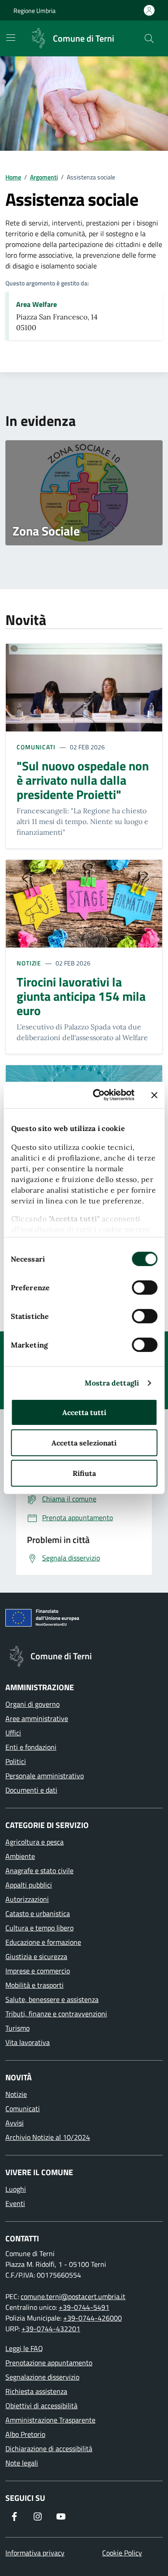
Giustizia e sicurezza (36, 1956)
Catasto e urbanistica (38, 1913)
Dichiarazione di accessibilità (49, 2448)
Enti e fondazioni (31, 1747)
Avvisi (15, 2123)
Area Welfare (37, 304)
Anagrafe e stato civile (39, 1870)
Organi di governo (32, 1704)
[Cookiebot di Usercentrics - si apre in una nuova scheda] (100, 1095)
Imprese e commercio (38, 1971)
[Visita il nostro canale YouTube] (61, 2516)
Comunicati (36, 747)
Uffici (13, 1733)
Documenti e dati (31, 1790)
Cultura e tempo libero (39, 1928)
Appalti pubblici (29, 1885)
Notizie (29, 963)
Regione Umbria (34, 11)
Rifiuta (84, 1473)
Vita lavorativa (28, 2042)
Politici (16, 1761)
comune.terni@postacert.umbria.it (73, 2296)
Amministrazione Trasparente (50, 2420)
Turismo (17, 2028)
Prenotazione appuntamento (49, 2363)
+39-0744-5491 (84, 2307)
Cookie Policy (122, 2553)
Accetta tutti (84, 1412)
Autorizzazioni (27, 1899)
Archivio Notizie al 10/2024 (48, 2137)
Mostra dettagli (112, 1383)
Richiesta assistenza (36, 2391)
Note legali (22, 2463)
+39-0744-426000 (93, 2318)
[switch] (144, 1288)
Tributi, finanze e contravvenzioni (56, 2014)
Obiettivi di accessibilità (41, 2406)
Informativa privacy (35, 2553)
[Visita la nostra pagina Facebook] (14, 2516)
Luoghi (16, 2189)
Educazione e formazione (43, 1942)
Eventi (15, 2203)
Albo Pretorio (25, 2434)
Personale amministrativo (45, 1776)
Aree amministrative (37, 1718)
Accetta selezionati (84, 1443)
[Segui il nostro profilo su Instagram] (38, 2516)
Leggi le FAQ (24, 2348)
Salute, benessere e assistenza (52, 1999)
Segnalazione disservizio (42, 2377)
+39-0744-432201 (51, 2329)
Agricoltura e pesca (34, 1842)
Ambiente (20, 1856)
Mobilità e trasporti (34, 1985)
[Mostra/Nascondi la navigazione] (11, 38)
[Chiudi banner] (154, 1095)
